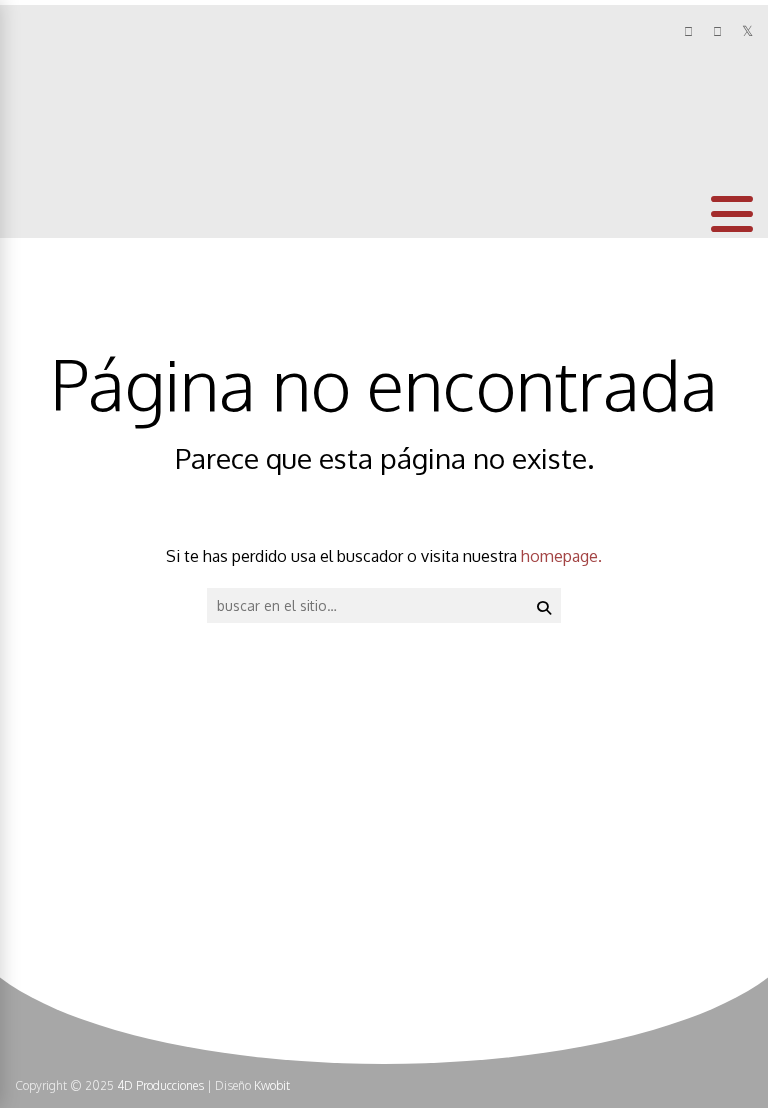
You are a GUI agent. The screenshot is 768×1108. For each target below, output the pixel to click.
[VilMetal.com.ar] (81, 136)
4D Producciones (160, 1085)
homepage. (561, 556)
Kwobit (272, 1085)
